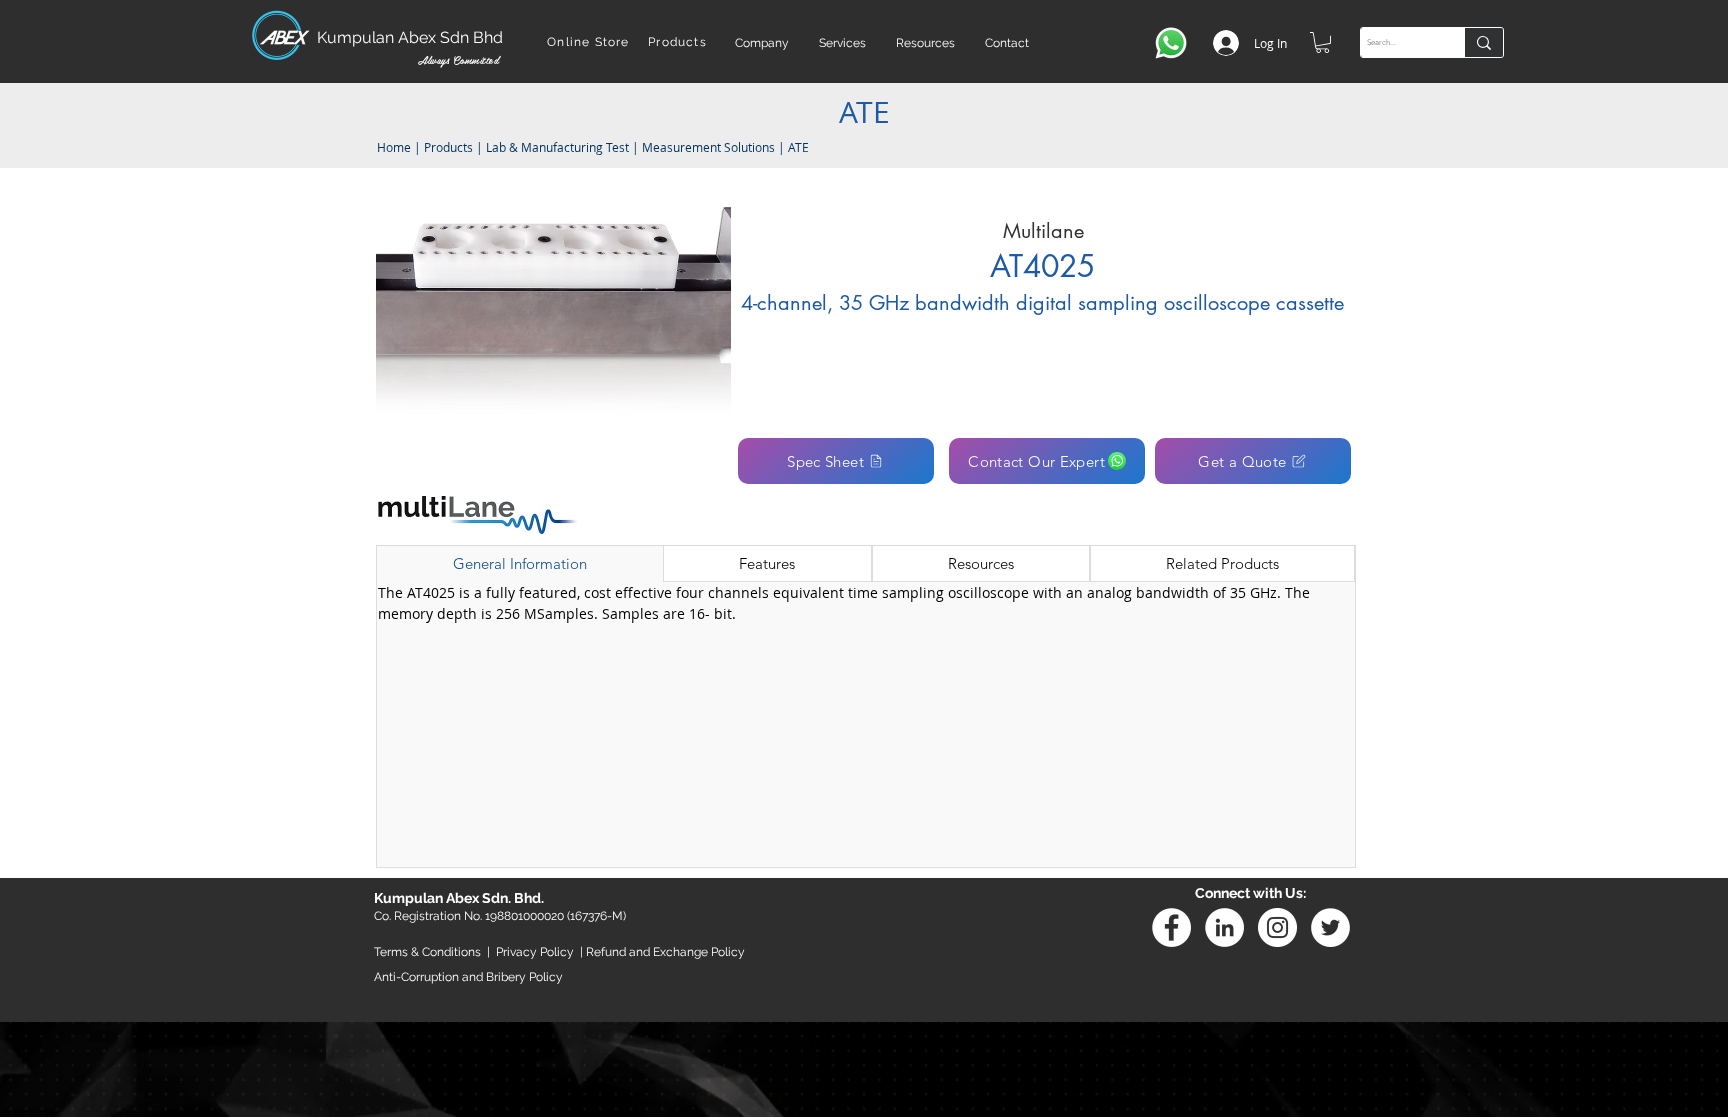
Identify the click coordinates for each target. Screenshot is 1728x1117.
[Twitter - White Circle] (1330, 927)
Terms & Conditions (427, 952)
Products (448, 147)
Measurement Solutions (708, 147)
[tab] (520, 564)
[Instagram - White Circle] (1277, 927)
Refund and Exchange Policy (665, 952)
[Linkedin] (1224, 927)
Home (392, 147)
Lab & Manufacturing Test (559, 147)
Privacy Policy (535, 952)
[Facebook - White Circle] (1171, 927)
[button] (762, 43)
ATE (798, 147)
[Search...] (1483, 42)
